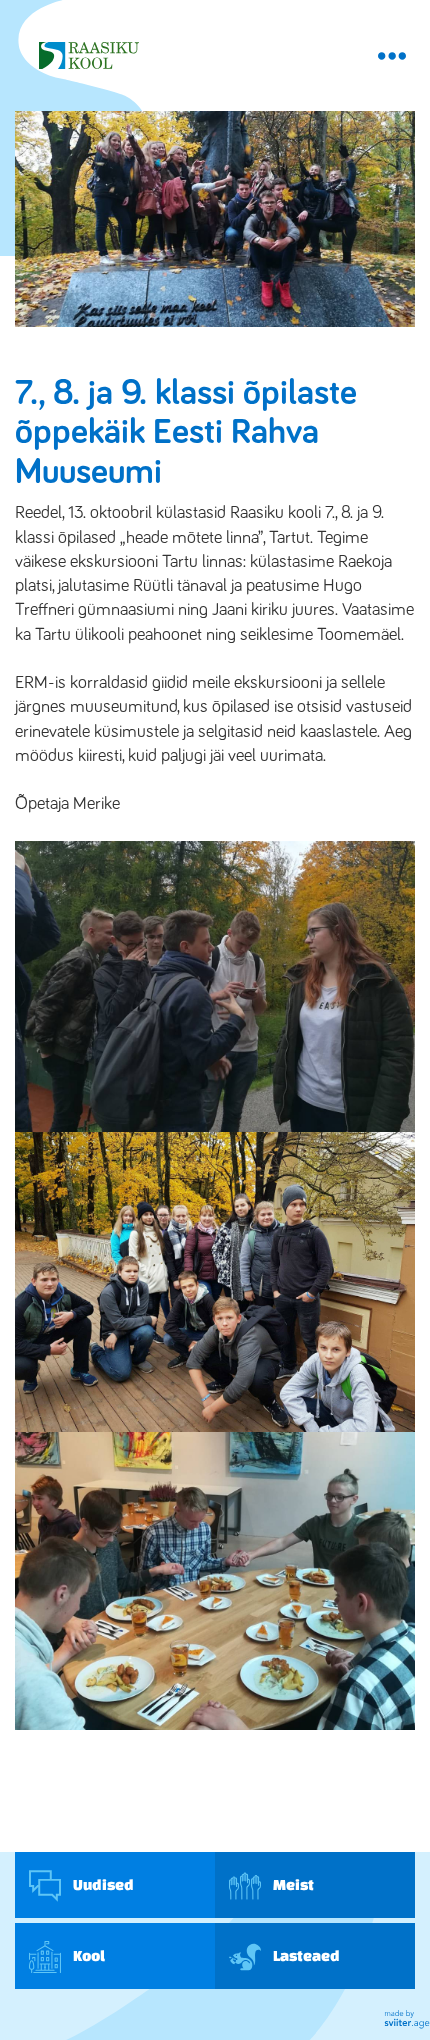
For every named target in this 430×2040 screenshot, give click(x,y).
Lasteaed (305, 1955)
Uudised (102, 1884)
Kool (88, 1955)
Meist (292, 1884)
